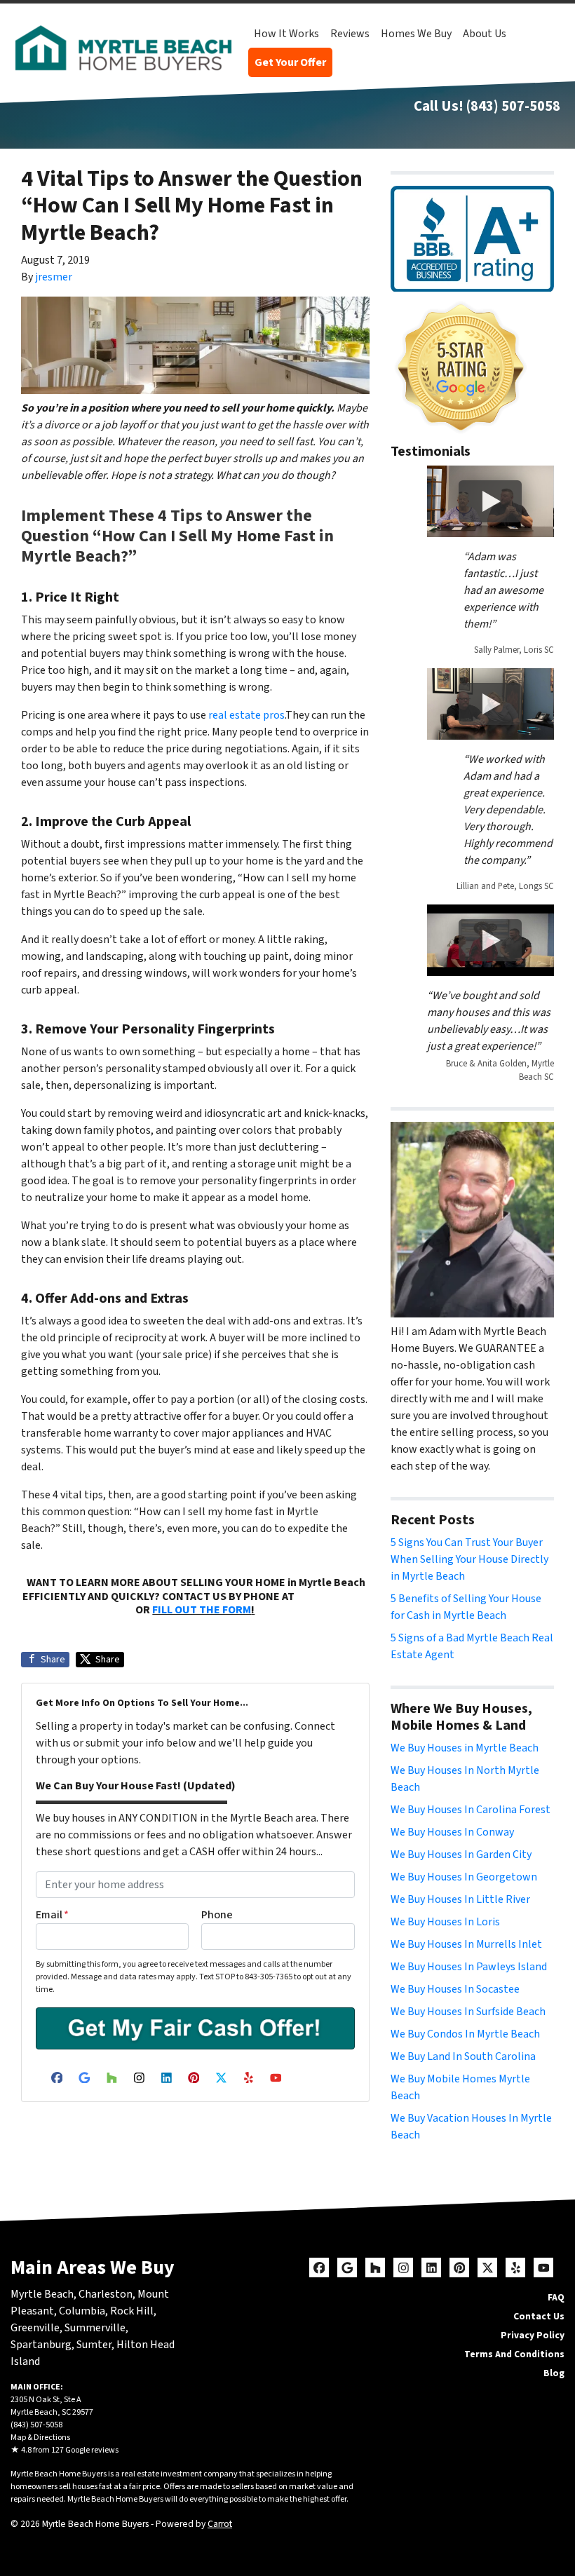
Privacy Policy (533, 2335)
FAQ (556, 2297)
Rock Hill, (133, 2311)
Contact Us (539, 2316)
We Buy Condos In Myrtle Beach (465, 2034)
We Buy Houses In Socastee (455, 1989)
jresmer (54, 277)
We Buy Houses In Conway (452, 1832)
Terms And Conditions (514, 2354)
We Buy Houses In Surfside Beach (468, 2012)
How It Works (286, 34)
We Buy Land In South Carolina (463, 2056)
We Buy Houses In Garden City (461, 1855)
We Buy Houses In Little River (460, 1899)
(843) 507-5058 (513, 106)
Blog (554, 2373)
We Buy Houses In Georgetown (464, 1877)
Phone (217, 1915)
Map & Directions (40, 2438)
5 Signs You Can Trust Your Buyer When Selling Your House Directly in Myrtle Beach (469, 1559)
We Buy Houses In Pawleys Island (469, 1967)
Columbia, (83, 2311)
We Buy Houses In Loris (445, 1922)
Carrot (220, 2524)
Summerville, (96, 2328)
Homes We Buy (416, 34)
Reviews (350, 34)
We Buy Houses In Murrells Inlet (466, 1944)
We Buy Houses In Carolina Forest (471, 1810)
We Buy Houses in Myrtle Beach (465, 1748)
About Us (485, 34)
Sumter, (95, 2345)
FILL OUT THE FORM (202, 1610)
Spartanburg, (42, 2345)
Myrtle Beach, (43, 2294)
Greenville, (36, 2328)
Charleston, (108, 2294)
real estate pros (246, 715)
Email (52, 1915)
